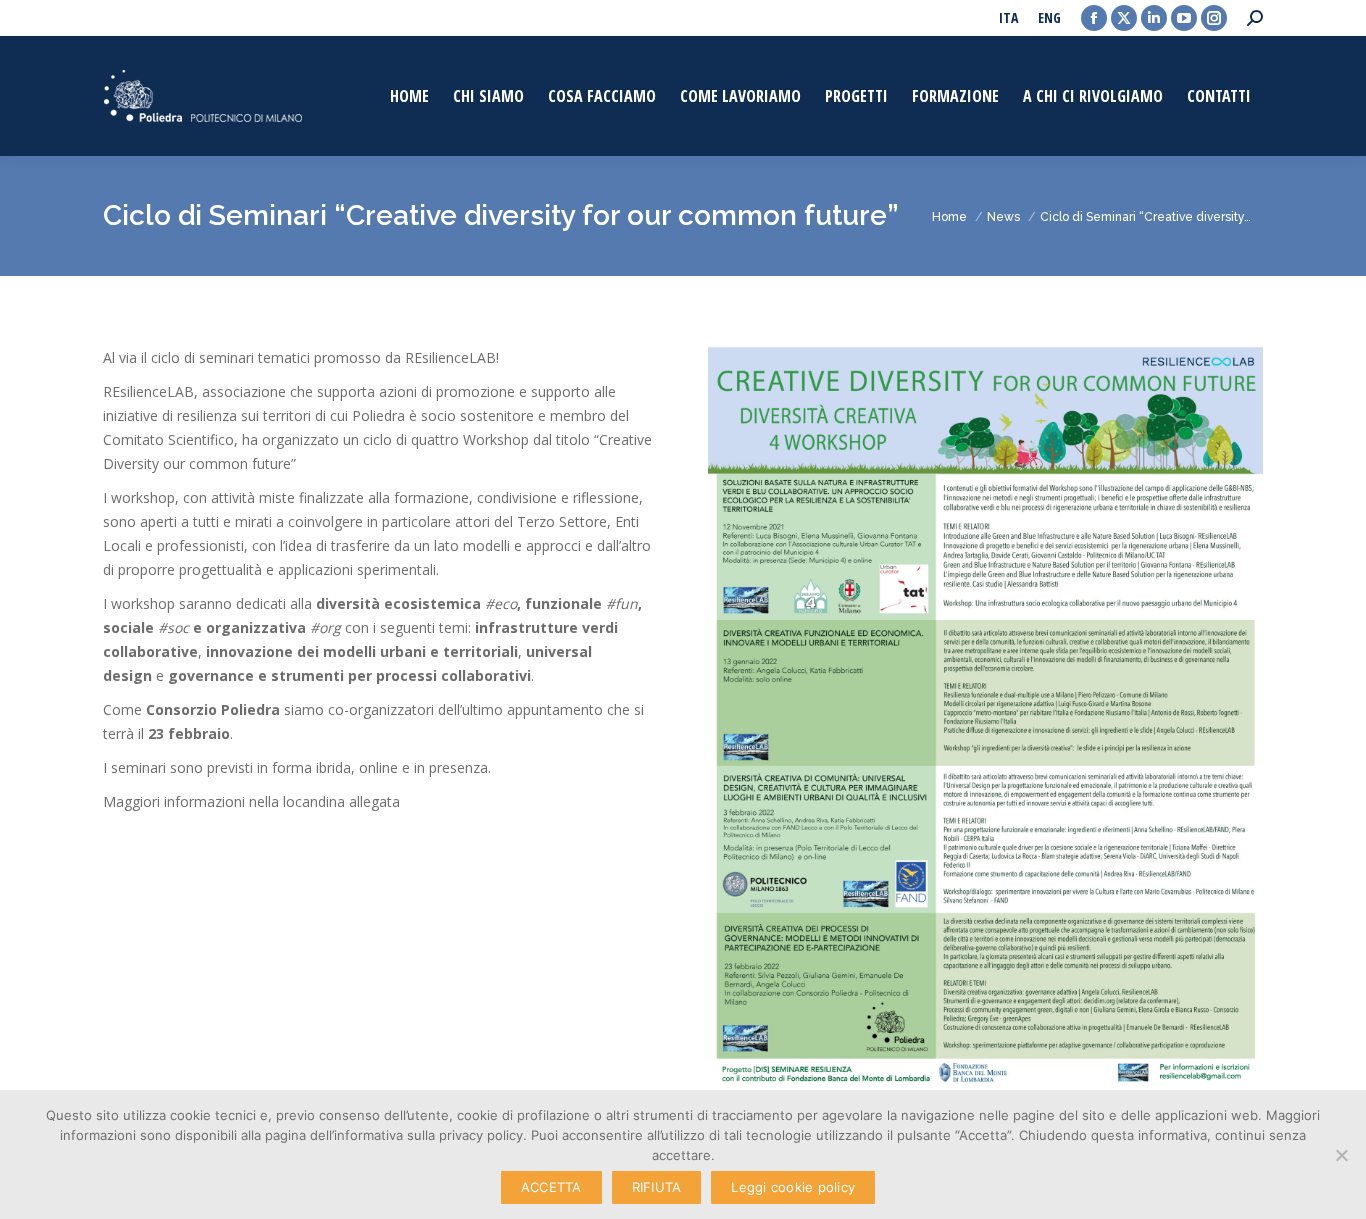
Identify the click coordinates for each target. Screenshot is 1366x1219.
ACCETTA (551, 1187)
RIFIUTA (657, 1187)
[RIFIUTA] (1341, 1155)
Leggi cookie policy (793, 1187)
